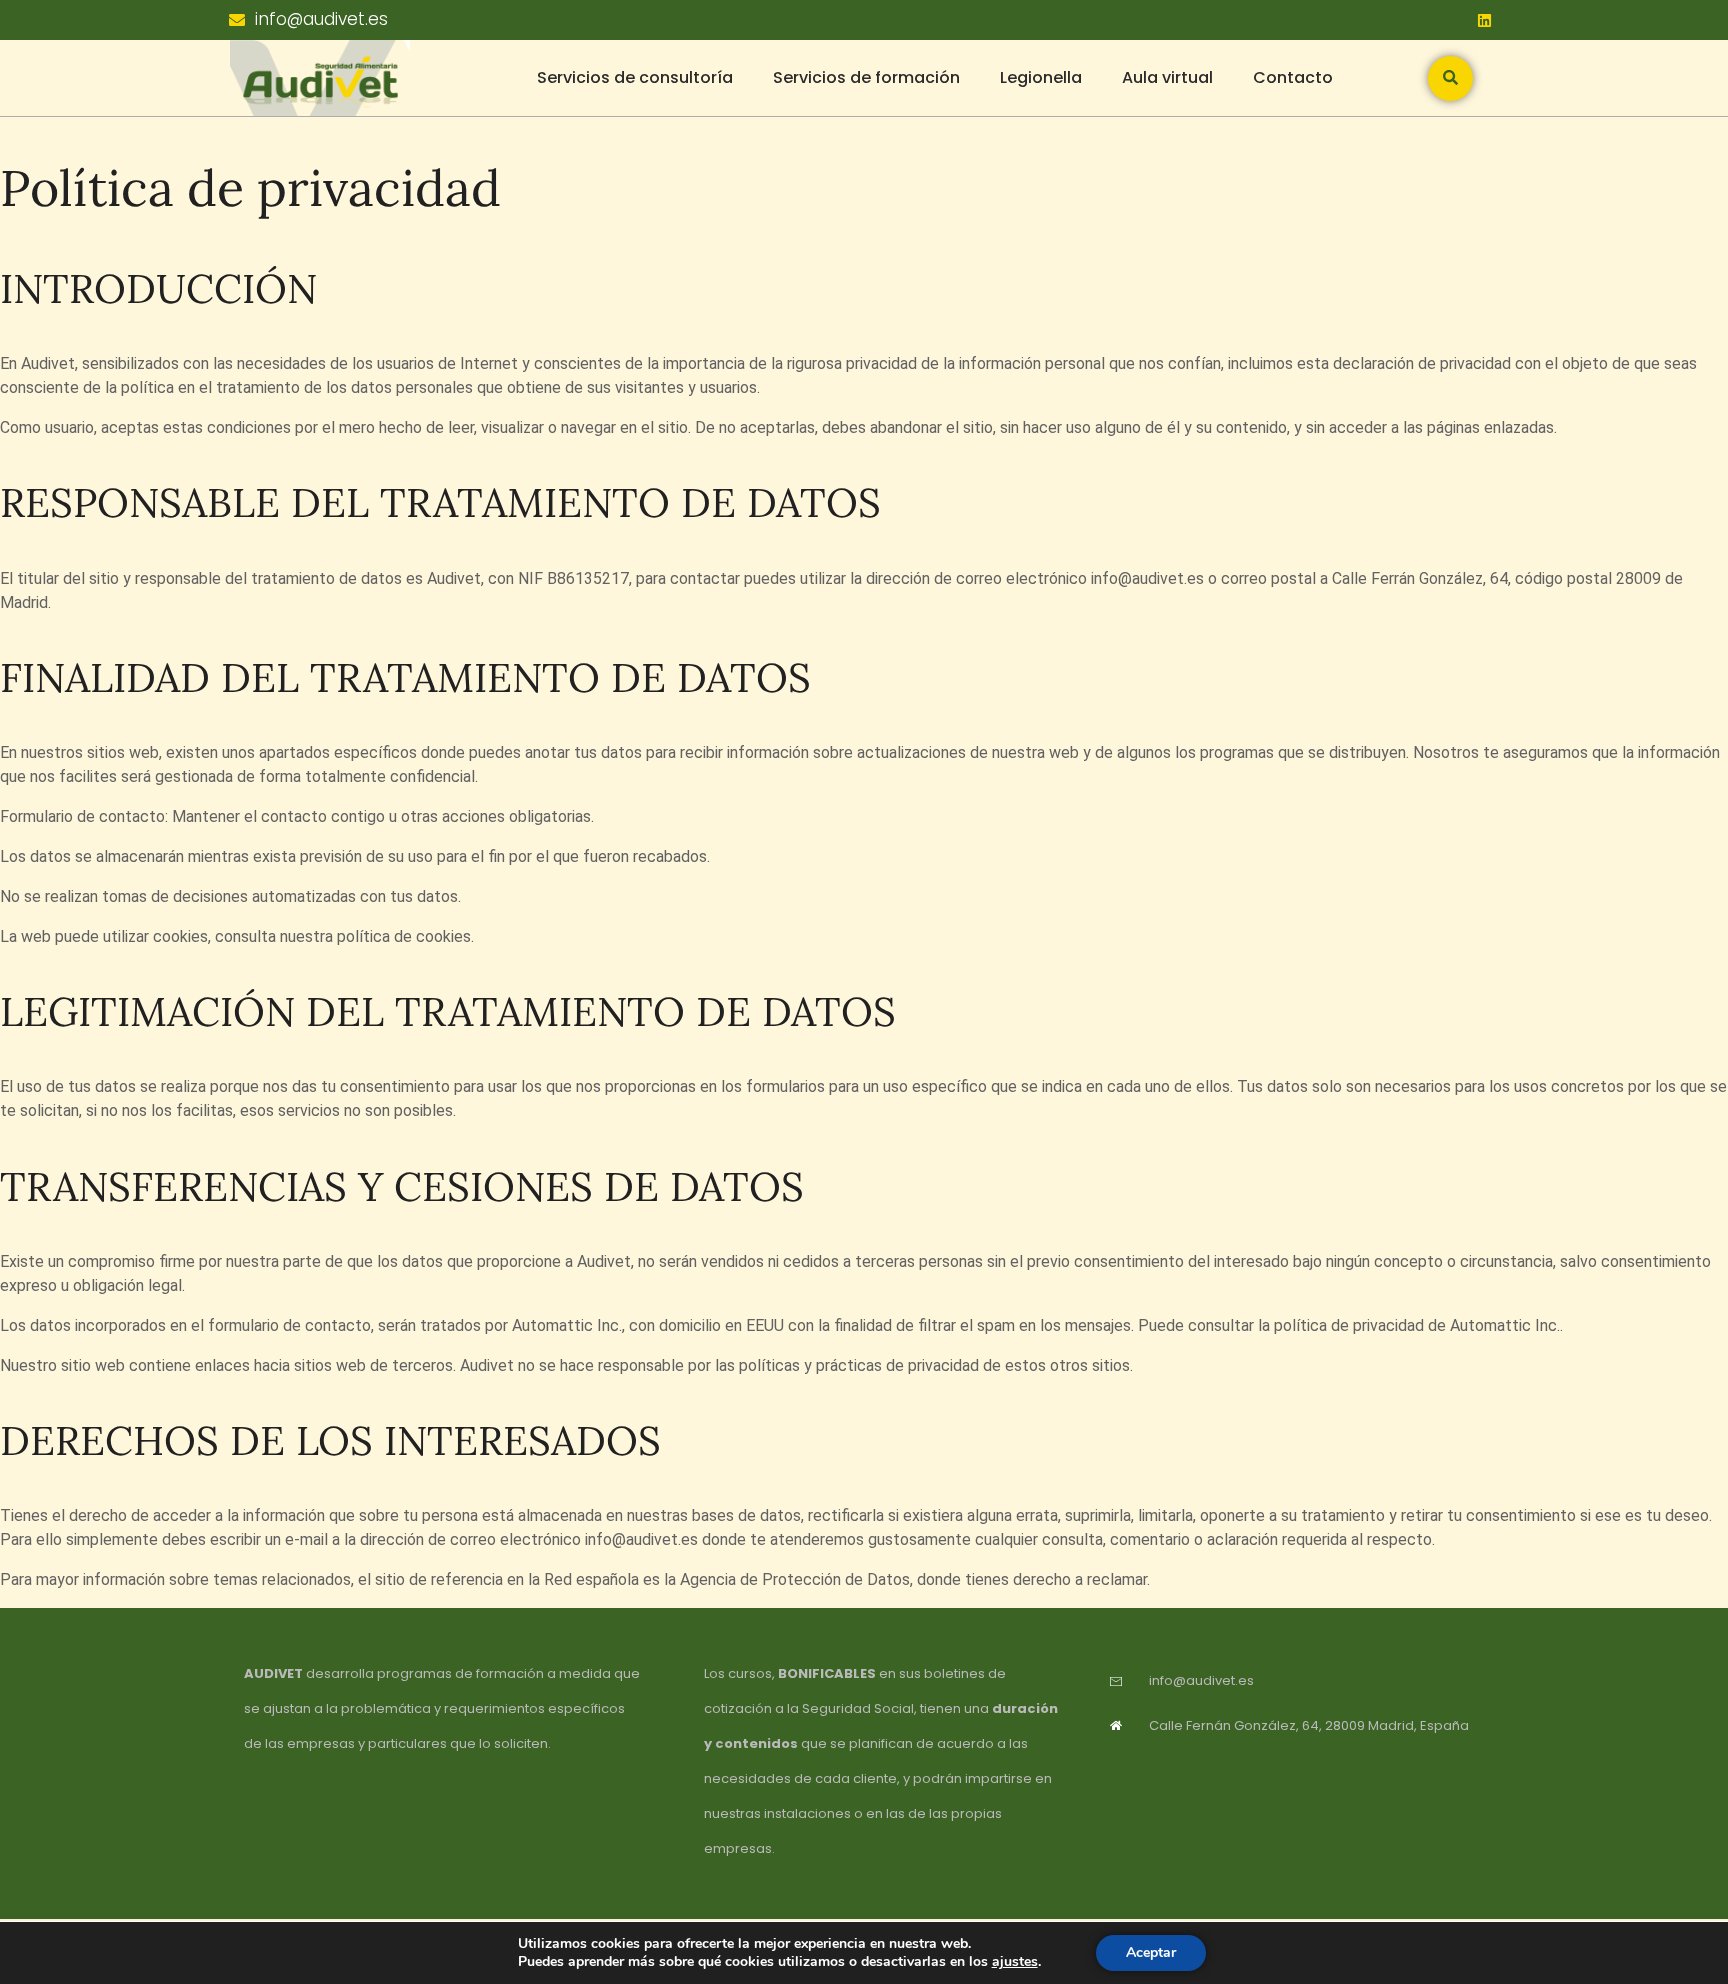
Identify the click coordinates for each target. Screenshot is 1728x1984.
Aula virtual (1167, 77)
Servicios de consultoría (635, 77)
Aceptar (1151, 1952)
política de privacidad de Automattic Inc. (1417, 1325)
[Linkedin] (1484, 20)
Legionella (1041, 77)
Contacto (1293, 77)
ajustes (1015, 1962)
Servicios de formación (866, 77)
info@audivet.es (1147, 578)
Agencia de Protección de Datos (795, 1579)
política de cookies (404, 936)
